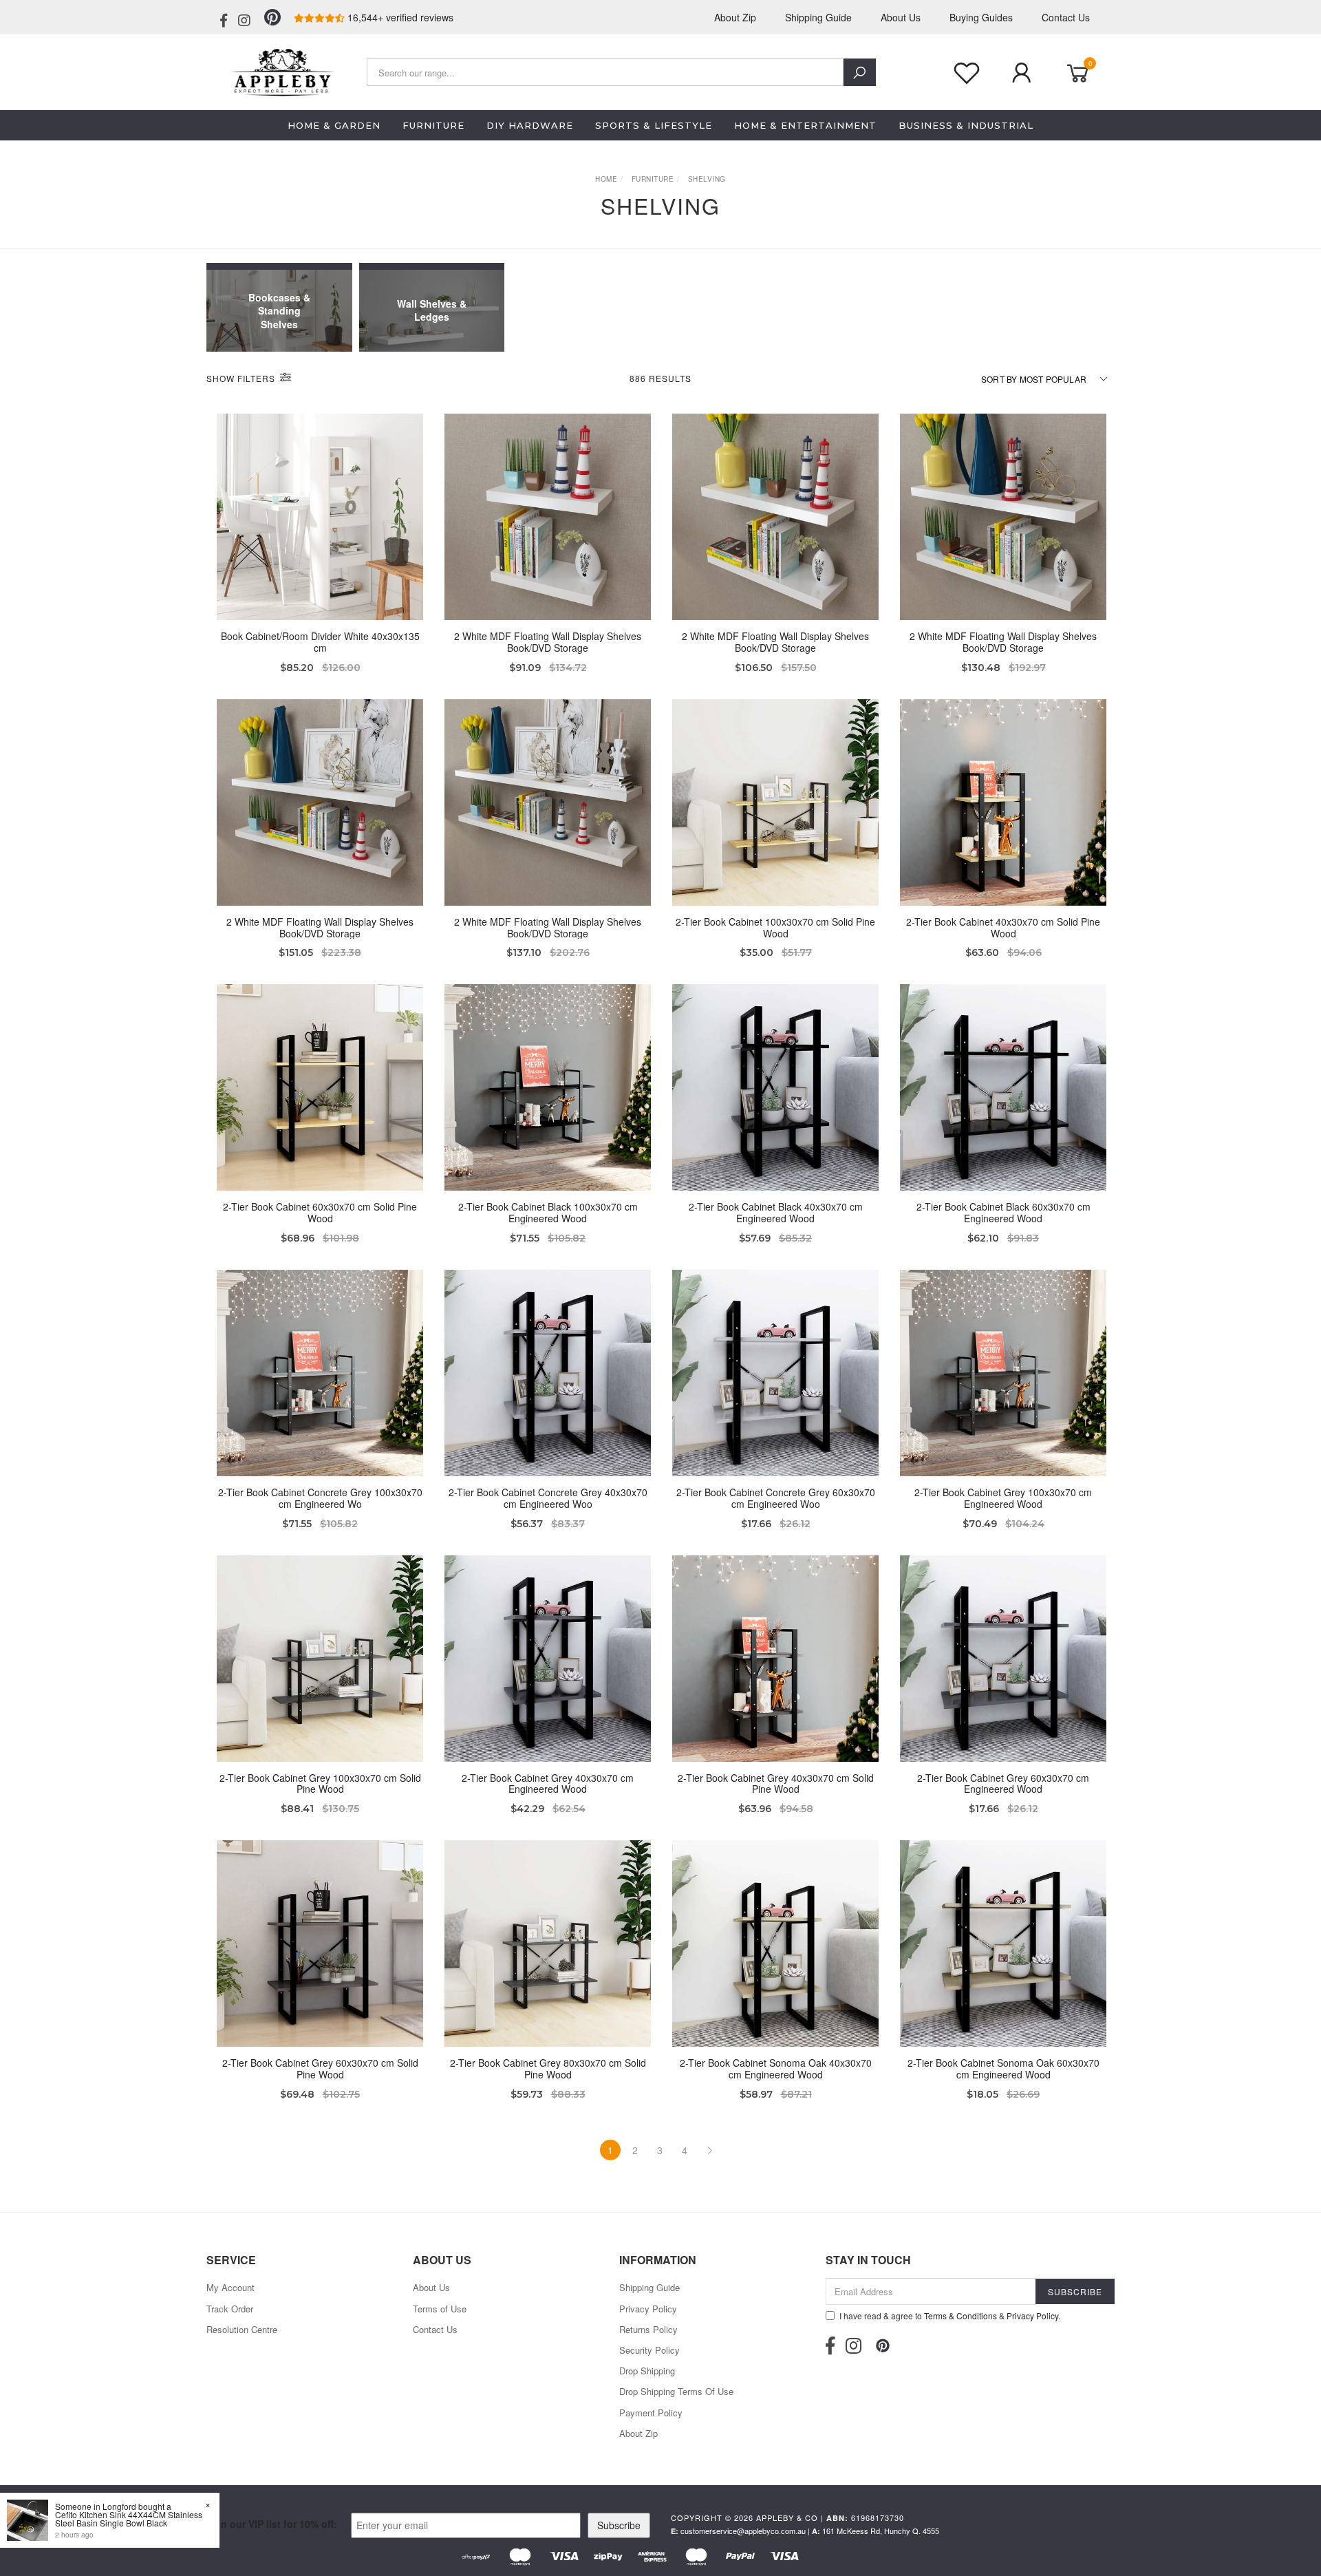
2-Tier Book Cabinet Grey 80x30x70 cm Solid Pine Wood (548, 2068)
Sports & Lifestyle (654, 125)
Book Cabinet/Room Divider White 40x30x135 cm (320, 642)
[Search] (860, 72)
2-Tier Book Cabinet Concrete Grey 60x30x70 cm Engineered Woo (776, 1498)
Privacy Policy (648, 2309)
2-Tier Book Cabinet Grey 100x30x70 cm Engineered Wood (1003, 1498)
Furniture (433, 125)
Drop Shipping (647, 2371)
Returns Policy (648, 2329)
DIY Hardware (530, 125)
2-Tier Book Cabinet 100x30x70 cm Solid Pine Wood (775, 927)
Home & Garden (334, 125)
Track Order (230, 2309)
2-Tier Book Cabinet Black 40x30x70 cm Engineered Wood (776, 1212)
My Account (230, 2287)
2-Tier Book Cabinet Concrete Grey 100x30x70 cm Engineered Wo (320, 1498)
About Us (901, 17)
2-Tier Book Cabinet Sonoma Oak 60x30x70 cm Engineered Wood (1003, 2068)
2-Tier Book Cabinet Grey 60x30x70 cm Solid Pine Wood (320, 2068)
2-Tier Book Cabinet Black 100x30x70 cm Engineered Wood (548, 1212)
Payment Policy (651, 2413)
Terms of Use (440, 2309)
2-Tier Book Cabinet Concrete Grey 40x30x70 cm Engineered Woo (548, 1498)
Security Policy (649, 2350)
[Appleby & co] (280, 71)
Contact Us (1066, 17)
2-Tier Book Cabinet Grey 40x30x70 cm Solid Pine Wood (776, 1784)
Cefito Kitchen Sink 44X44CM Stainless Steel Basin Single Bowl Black (129, 2519)
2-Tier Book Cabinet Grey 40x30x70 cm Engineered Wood (548, 1784)
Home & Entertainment (805, 125)
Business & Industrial (966, 125)
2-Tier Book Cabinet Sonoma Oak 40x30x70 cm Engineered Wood (776, 2068)
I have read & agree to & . (950, 2316)
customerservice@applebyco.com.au (743, 2531)
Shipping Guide (818, 17)
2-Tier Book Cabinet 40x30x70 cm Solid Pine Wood (1003, 927)
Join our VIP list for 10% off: (272, 2524)
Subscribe (619, 2525)
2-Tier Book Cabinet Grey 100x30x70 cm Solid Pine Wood (320, 1784)
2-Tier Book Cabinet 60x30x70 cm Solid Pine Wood (320, 1212)
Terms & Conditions (960, 2316)
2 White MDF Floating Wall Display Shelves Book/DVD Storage (548, 642)
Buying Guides (981, 17)
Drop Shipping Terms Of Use (676, 2391)
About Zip (735, 17)
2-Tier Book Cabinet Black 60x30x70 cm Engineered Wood (1003, 1212)
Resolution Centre (242, 2329)
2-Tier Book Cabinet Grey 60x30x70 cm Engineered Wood (1003, 1784)
